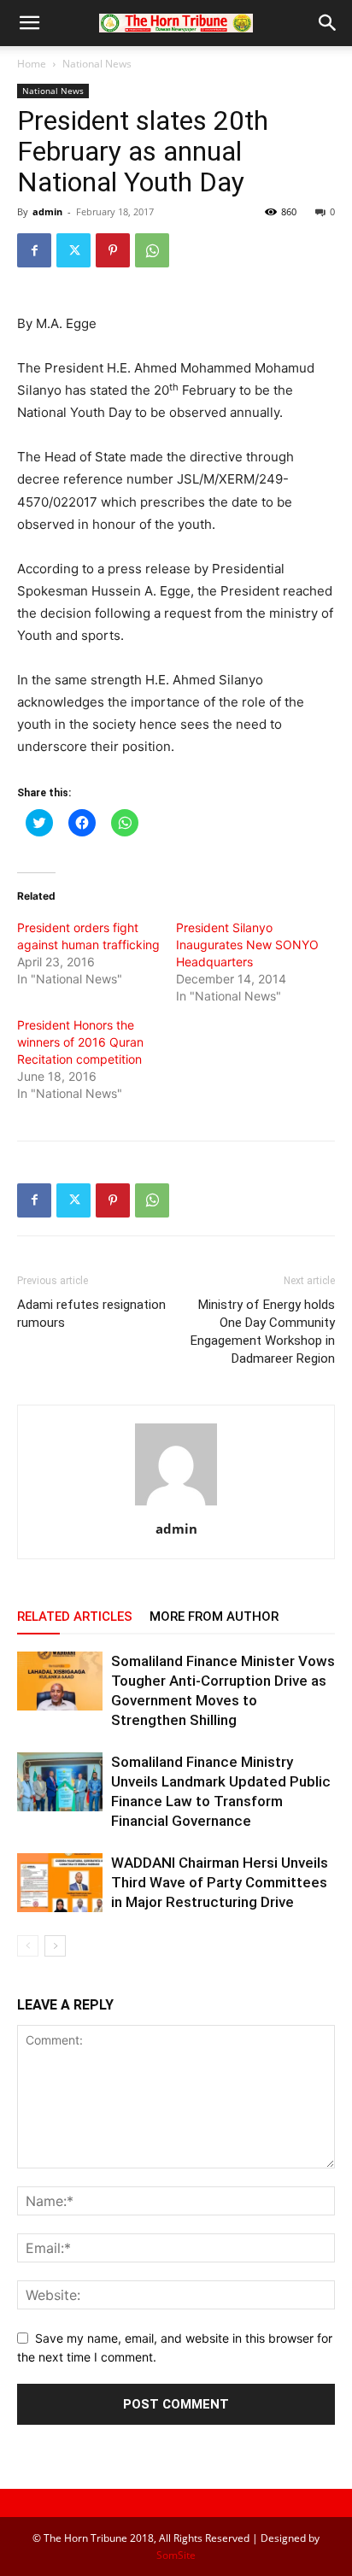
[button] (29, 23)
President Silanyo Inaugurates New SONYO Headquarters (247, 945)
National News (97, 64)
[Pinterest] (113, 250)
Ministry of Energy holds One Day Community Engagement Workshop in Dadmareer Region (263, 1332)
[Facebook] (34, 250)
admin (47, 211)
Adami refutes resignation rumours (91, 1314)
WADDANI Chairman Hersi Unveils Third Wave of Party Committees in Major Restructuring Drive (220, 1882)
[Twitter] (73, 250)
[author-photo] (176, 1505)
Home (32, 64)
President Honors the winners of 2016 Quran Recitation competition (80, 1042)
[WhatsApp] (152, 250)
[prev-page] (28, 1946)
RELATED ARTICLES (75, 1617)
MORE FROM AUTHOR (214, 1617)
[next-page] (55, 1946)
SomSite (176, 2555)
